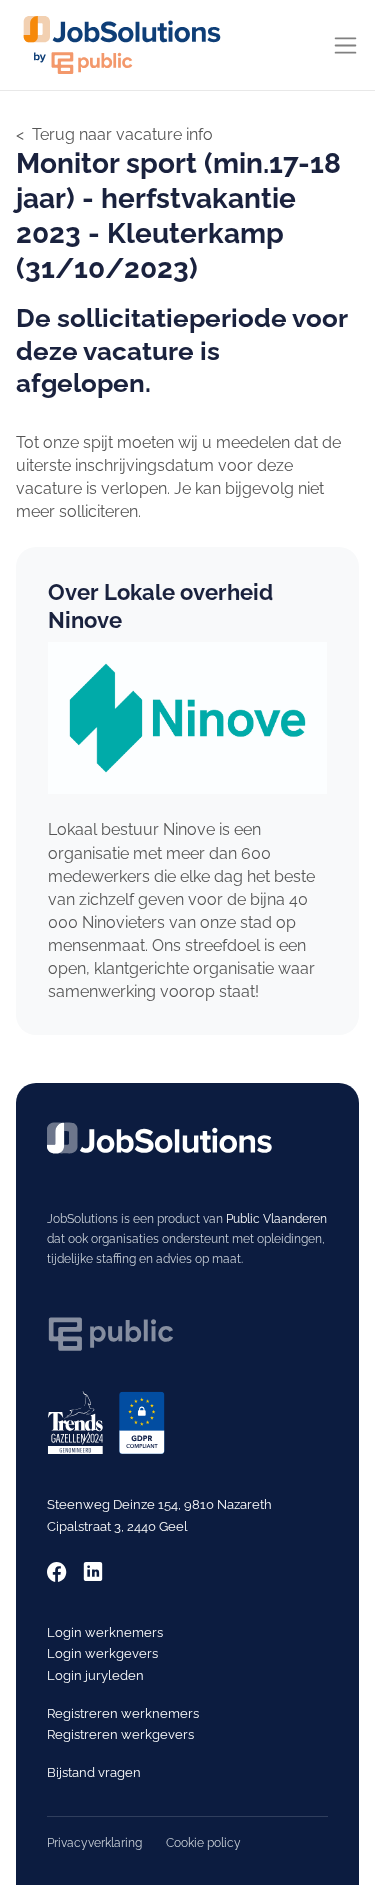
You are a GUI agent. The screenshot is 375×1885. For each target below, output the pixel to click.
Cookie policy (203, 1843)
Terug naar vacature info (122, 134)
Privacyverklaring (94, 1843)
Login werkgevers (102, 1653)
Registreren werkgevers (120, 1734)
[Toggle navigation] (345, 45)
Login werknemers (105, 1632)
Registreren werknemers (123, 1713)
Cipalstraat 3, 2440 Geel (117, 1526)
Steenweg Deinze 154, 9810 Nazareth (159, 1504)
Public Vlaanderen (276, 1219)
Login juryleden (95, 1675)
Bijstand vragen (94, 1772)
